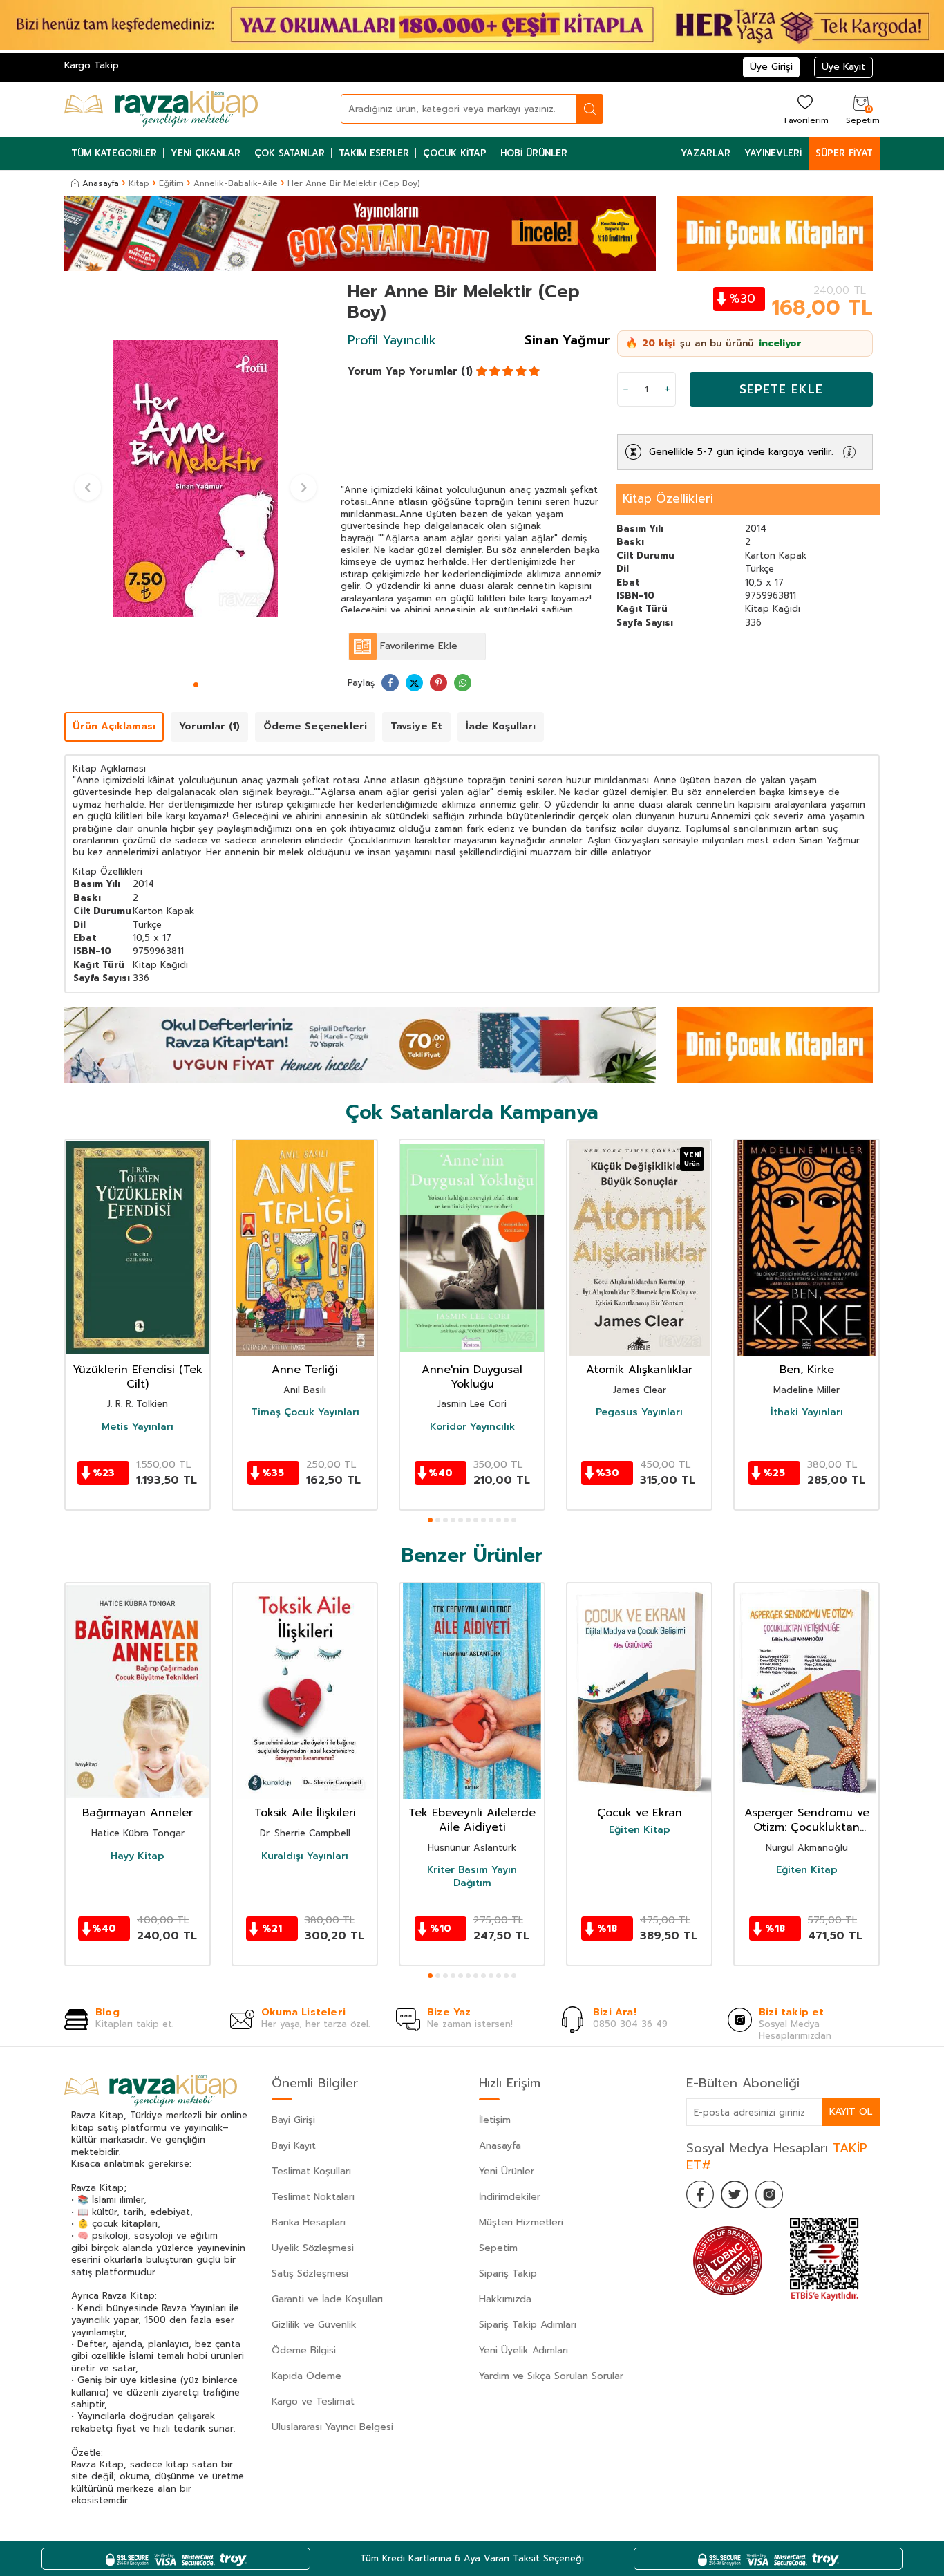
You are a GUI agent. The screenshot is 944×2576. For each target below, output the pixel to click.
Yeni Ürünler (507, 2171)
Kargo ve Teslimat (313, 2401)
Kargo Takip (92, 65)
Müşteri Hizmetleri (521, 2222)
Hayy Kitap (138, 1856)
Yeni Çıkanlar (206, 153)
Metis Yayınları (138, 1427)
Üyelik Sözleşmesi (313, 2248)
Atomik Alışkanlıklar (639, 1370)
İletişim (495, 2120)
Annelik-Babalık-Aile (236, 183)
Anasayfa (101, 183)
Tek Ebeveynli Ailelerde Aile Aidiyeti (472, 1820)
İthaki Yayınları (807, 1412)
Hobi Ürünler (534, 153)
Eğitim (171, 183)
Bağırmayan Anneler (138, 1813)
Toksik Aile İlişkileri (305, 1813)
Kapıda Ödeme (306, 2376)
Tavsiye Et (416, 726)
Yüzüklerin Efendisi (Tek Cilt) (138, 1377)
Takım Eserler (374, 153)
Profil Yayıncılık (392, 340)
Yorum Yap (377, 371)
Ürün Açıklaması (114, 726)
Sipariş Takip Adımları (528, 2325)
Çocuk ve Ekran (640, 1813)
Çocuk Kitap (455, 153)
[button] (196, 685)
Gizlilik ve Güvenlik (314, 2325)
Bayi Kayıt (294, 2146)
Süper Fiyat (844, 153)
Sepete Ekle (781, 389)
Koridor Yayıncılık (472, 1427)
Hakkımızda (505, 2299)
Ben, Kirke (807, 1370)
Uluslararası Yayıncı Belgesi (332, 2427)
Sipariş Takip (508, 2274)
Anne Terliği (305, 1370)
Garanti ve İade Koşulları (327, 2299)
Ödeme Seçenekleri (315, 726)
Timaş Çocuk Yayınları (305, 1412)
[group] (196, 478)
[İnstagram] (769, 2194)
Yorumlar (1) (441, 371)
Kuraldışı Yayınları (305, 1856)
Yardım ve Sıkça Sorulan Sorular (551, 2376)
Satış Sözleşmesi (310, 2274)
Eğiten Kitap (640, 1830)
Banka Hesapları (309, 2222)
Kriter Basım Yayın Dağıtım (472, 1876)
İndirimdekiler (510, 2197)
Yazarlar (706, 153)
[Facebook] (700, 2194)
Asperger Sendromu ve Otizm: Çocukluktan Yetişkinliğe (807, 1820)
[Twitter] (735, 2194)
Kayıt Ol (851, 2112)
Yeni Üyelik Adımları (523, 2350)
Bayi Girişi (293, 2120)
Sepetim (498, 2248)
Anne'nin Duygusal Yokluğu (472, 1377)
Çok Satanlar (290, 153)
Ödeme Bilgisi (304, 2350)
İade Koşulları (501, 726)
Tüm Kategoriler (114, 153)
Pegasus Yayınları (639, 1412)
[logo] (161, 109)
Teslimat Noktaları (313, 2197)
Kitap (139, 183)
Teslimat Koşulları (311, 2171)
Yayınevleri (773, 153)
